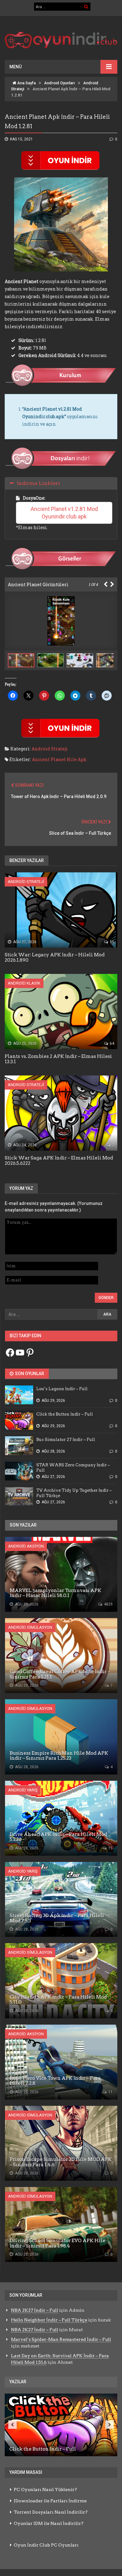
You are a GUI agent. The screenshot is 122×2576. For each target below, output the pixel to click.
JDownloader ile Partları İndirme (50, 2501)
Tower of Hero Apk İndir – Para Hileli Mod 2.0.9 (59, 796)
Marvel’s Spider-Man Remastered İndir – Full (61, 2339)
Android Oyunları (59, 83)
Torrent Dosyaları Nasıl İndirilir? (51, 2512)
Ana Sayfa (26, 83)
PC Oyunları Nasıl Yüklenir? (45, 2489)
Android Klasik (24, 983)
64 (112, 1044)
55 (112, 942)
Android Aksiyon (26, 1546)
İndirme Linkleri (38, 483)
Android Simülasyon (30, 1627)
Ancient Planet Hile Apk (59, 759)
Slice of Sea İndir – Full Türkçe (80, 833)
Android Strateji (50, 749)
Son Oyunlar (29, 1374)
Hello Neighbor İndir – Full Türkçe (49, 2320)
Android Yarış (23, 1790)
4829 (108, 1604)
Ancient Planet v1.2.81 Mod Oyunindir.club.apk (65, 513)
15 (110, 1848)
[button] (52, 660)
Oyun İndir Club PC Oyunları (46, 2545)
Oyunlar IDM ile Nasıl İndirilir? (49, 2523)
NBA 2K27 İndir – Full (35, 2310)
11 (110, 2092)
